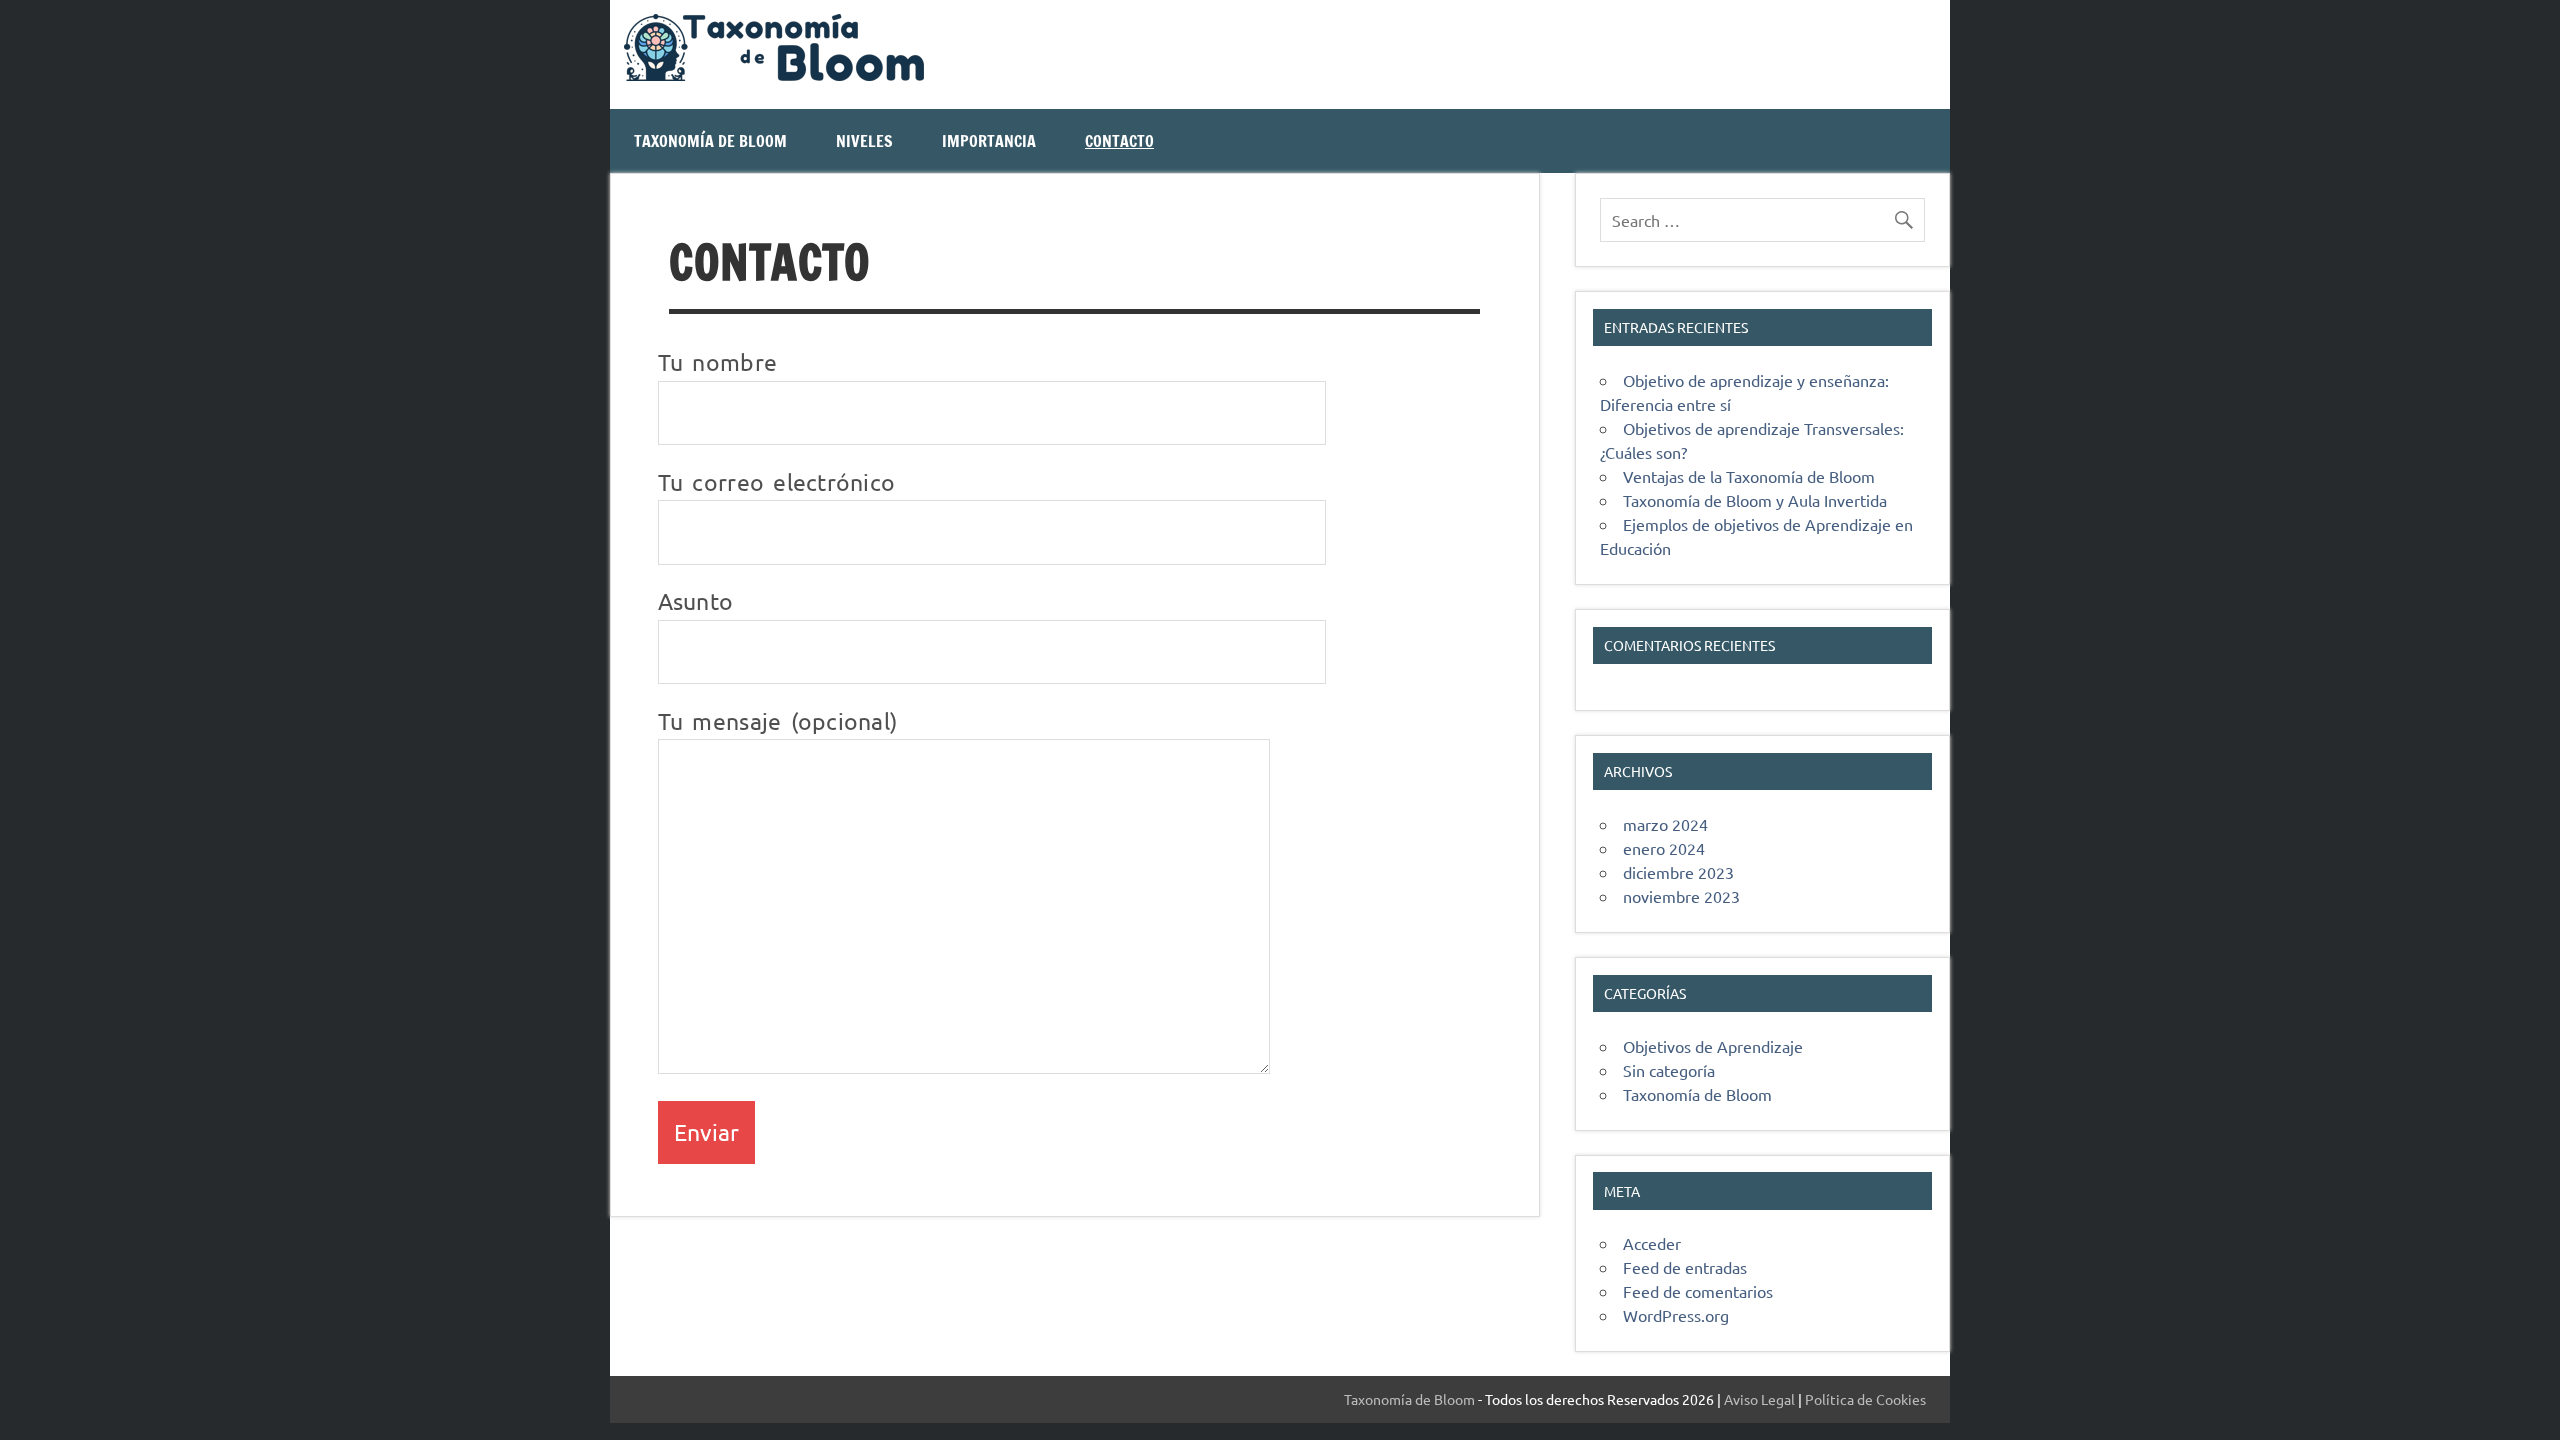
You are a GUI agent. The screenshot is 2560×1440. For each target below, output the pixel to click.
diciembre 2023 (1678, 872)
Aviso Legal (1759, 1399)
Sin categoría (1669, 1070)
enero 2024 (1664, 848)
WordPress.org (1676, 1315)
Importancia (989, 141)
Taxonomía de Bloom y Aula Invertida (1755, 500)
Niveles (864, 141)
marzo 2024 (1665, 824)
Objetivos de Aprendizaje (1713, 1046)
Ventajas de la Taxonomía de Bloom (1749, 476)
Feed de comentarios (1698, 1291)
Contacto (1119, 141)
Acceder (1652, 1243)
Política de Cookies (1865, 1399)
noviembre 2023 (1681, 896)
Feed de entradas (1685, 1267)
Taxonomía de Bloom (710, 141)
